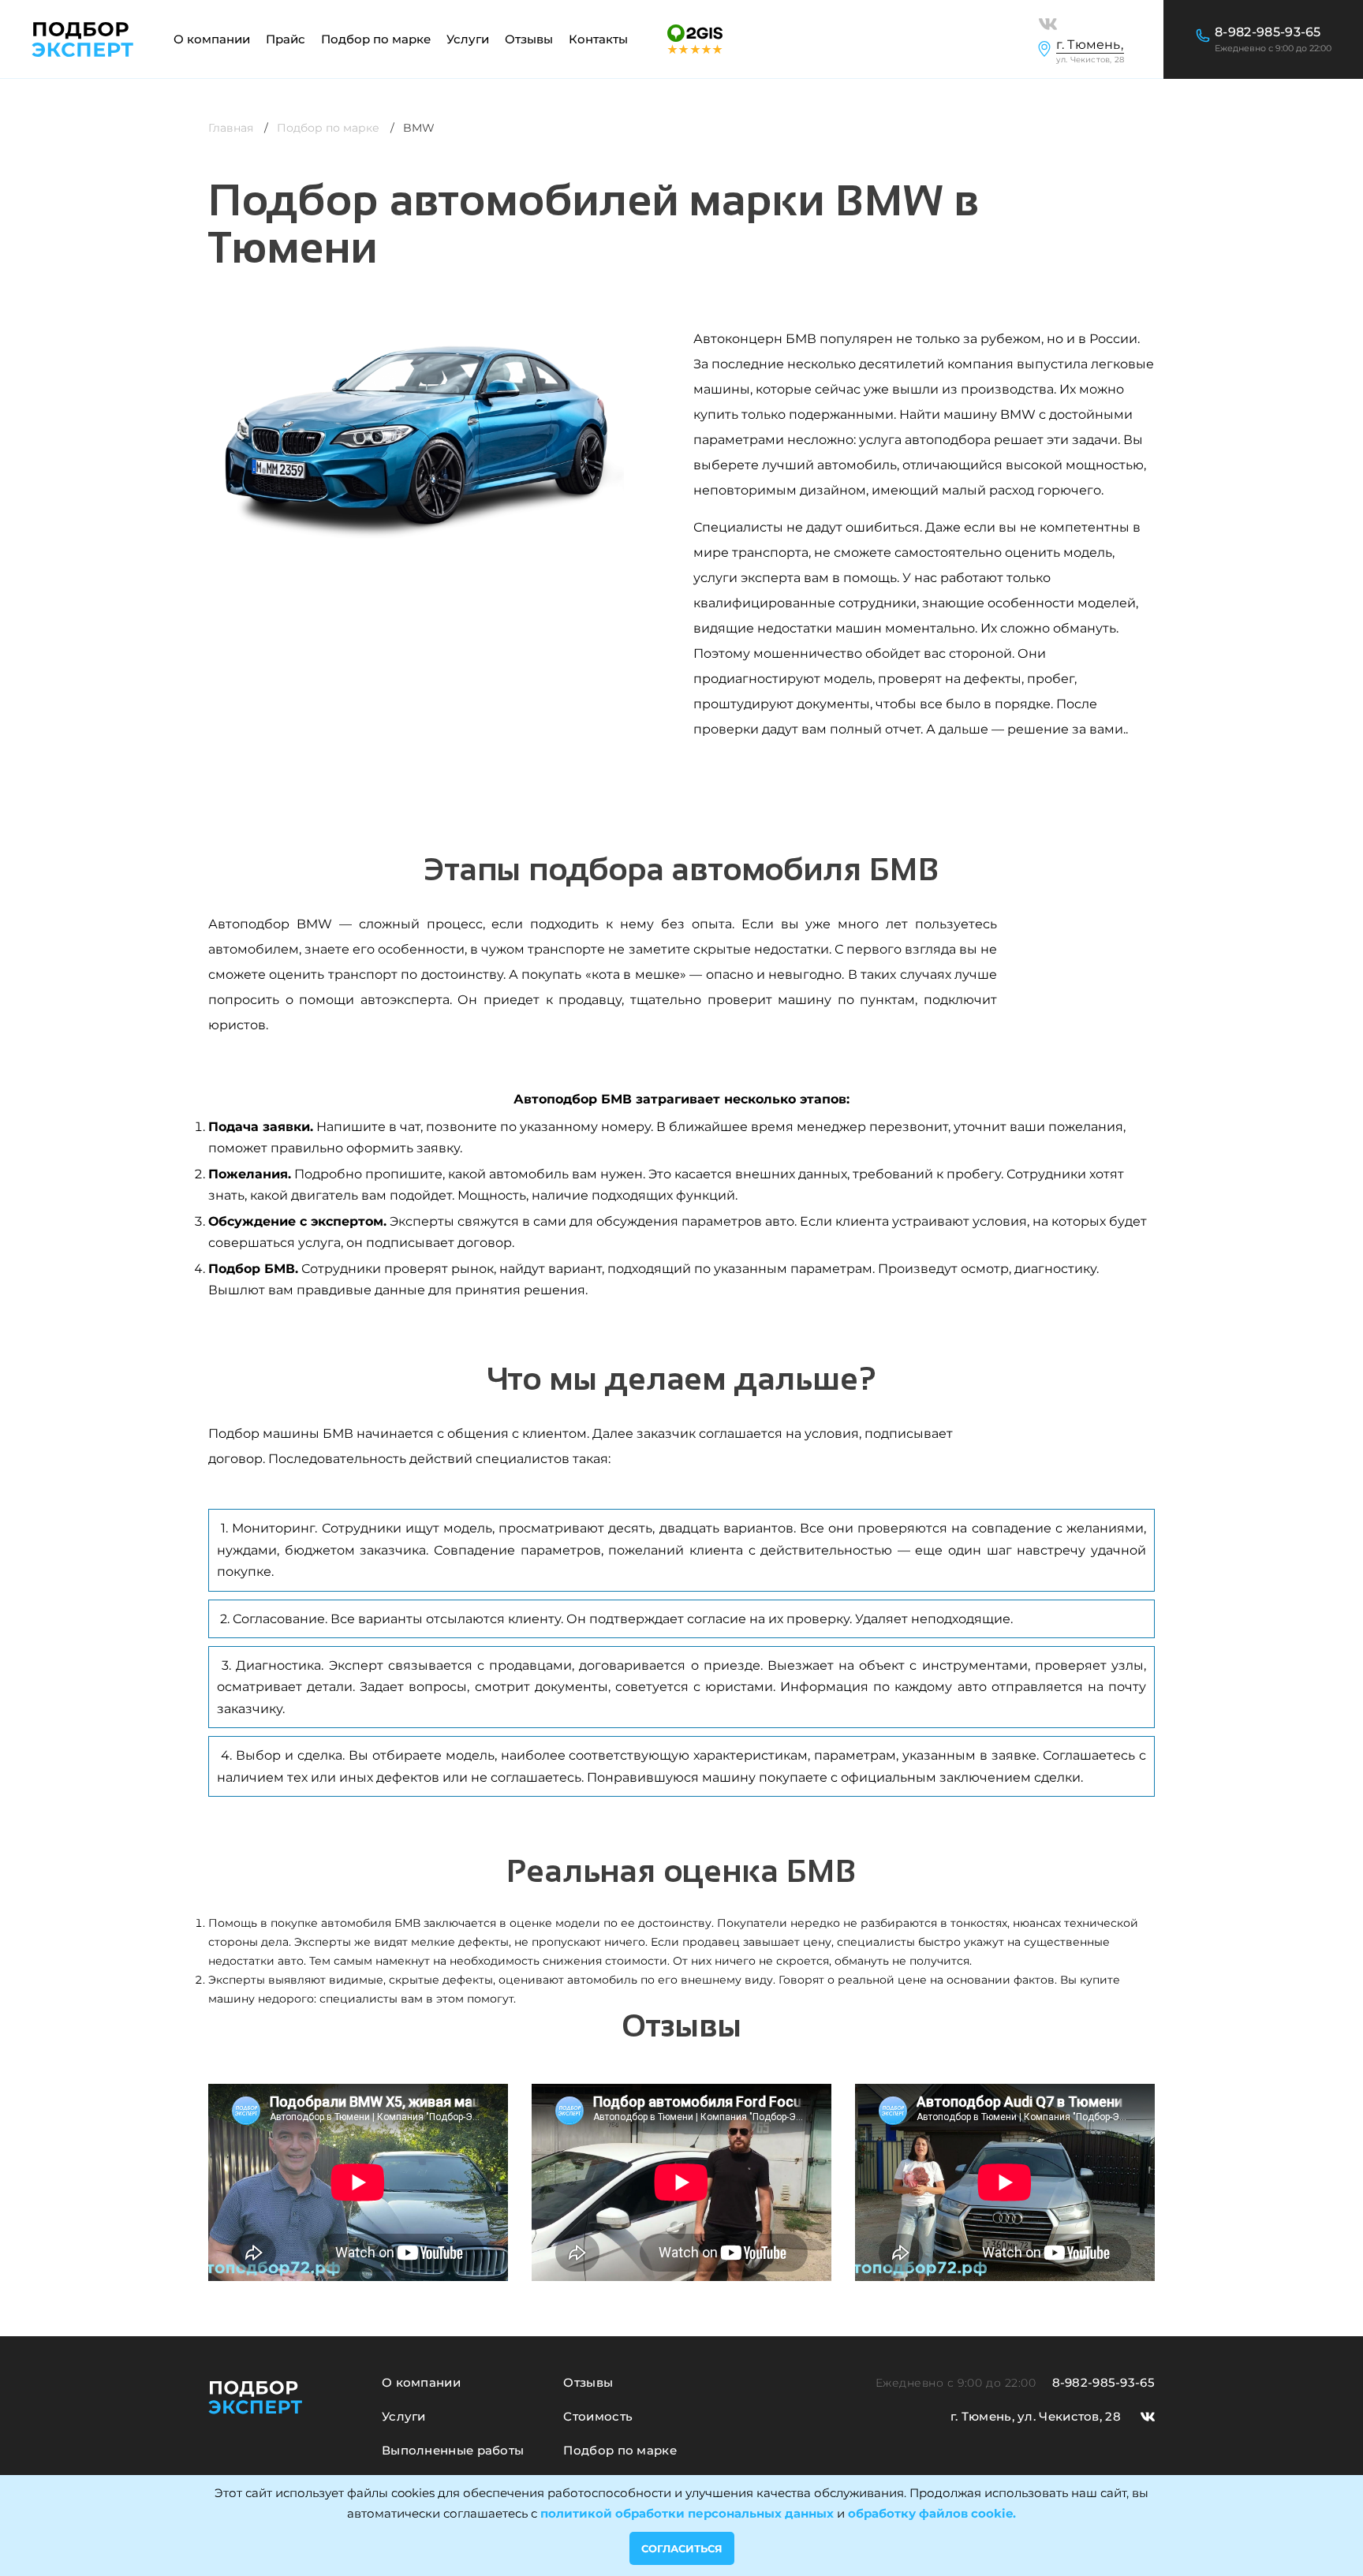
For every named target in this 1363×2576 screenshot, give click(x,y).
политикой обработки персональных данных (687, 2513)
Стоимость (598, 2417)
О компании (212, 39)
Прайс (286, 39)
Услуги (404, 2417)
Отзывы (529, 39)
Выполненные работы (453, 2451)
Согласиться (682, 2548)
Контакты (598, 39)
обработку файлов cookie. (932, 2513)
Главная (231, 128)
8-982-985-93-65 (1268, 32)
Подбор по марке (328, 128)
